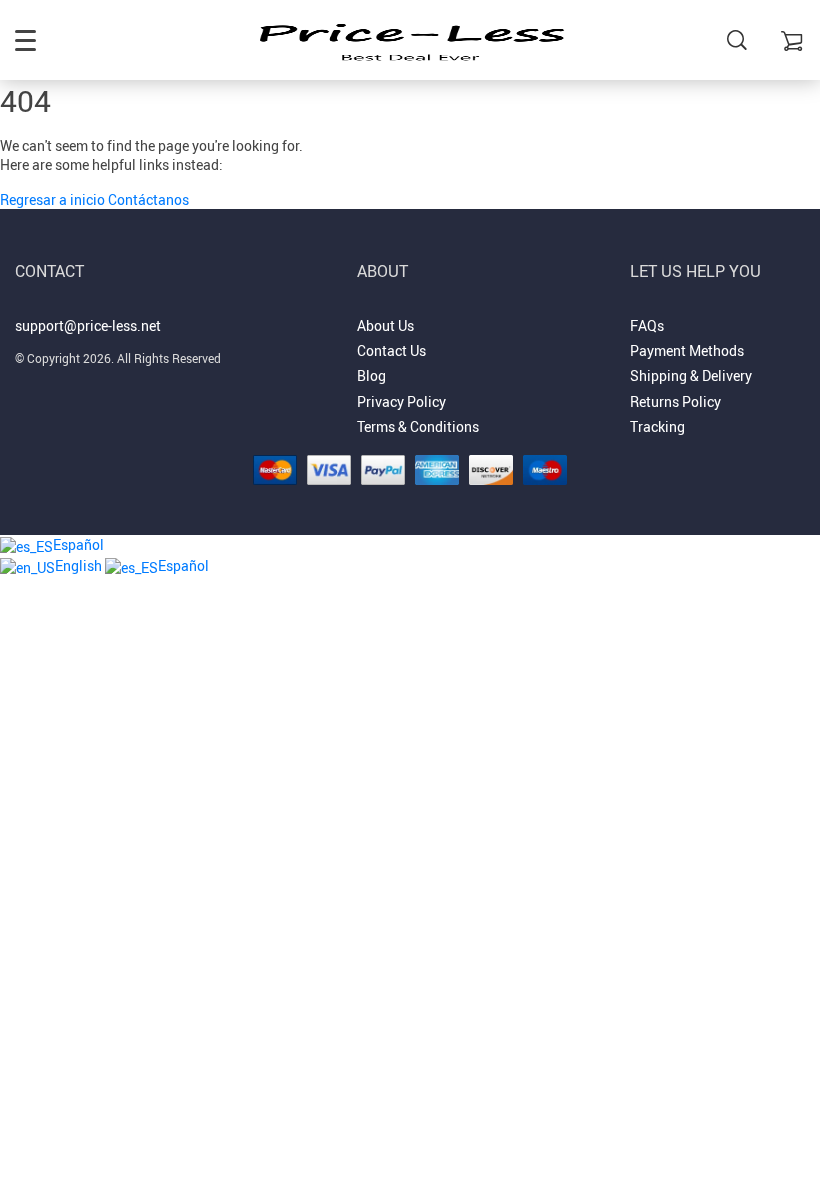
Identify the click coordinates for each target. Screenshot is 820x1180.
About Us (385, 325)
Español (78, 544)
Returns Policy (675, 401)
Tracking (657, 426)
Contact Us (391, 350)
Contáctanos (148, 199)
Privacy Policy (401, 401)
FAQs (647, 325)
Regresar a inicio (54, 199)
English (80, 565)
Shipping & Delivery (691, 375)
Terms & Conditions (418, 426)
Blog (371, 375)
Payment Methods (687, 350)
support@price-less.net (88, 325)
